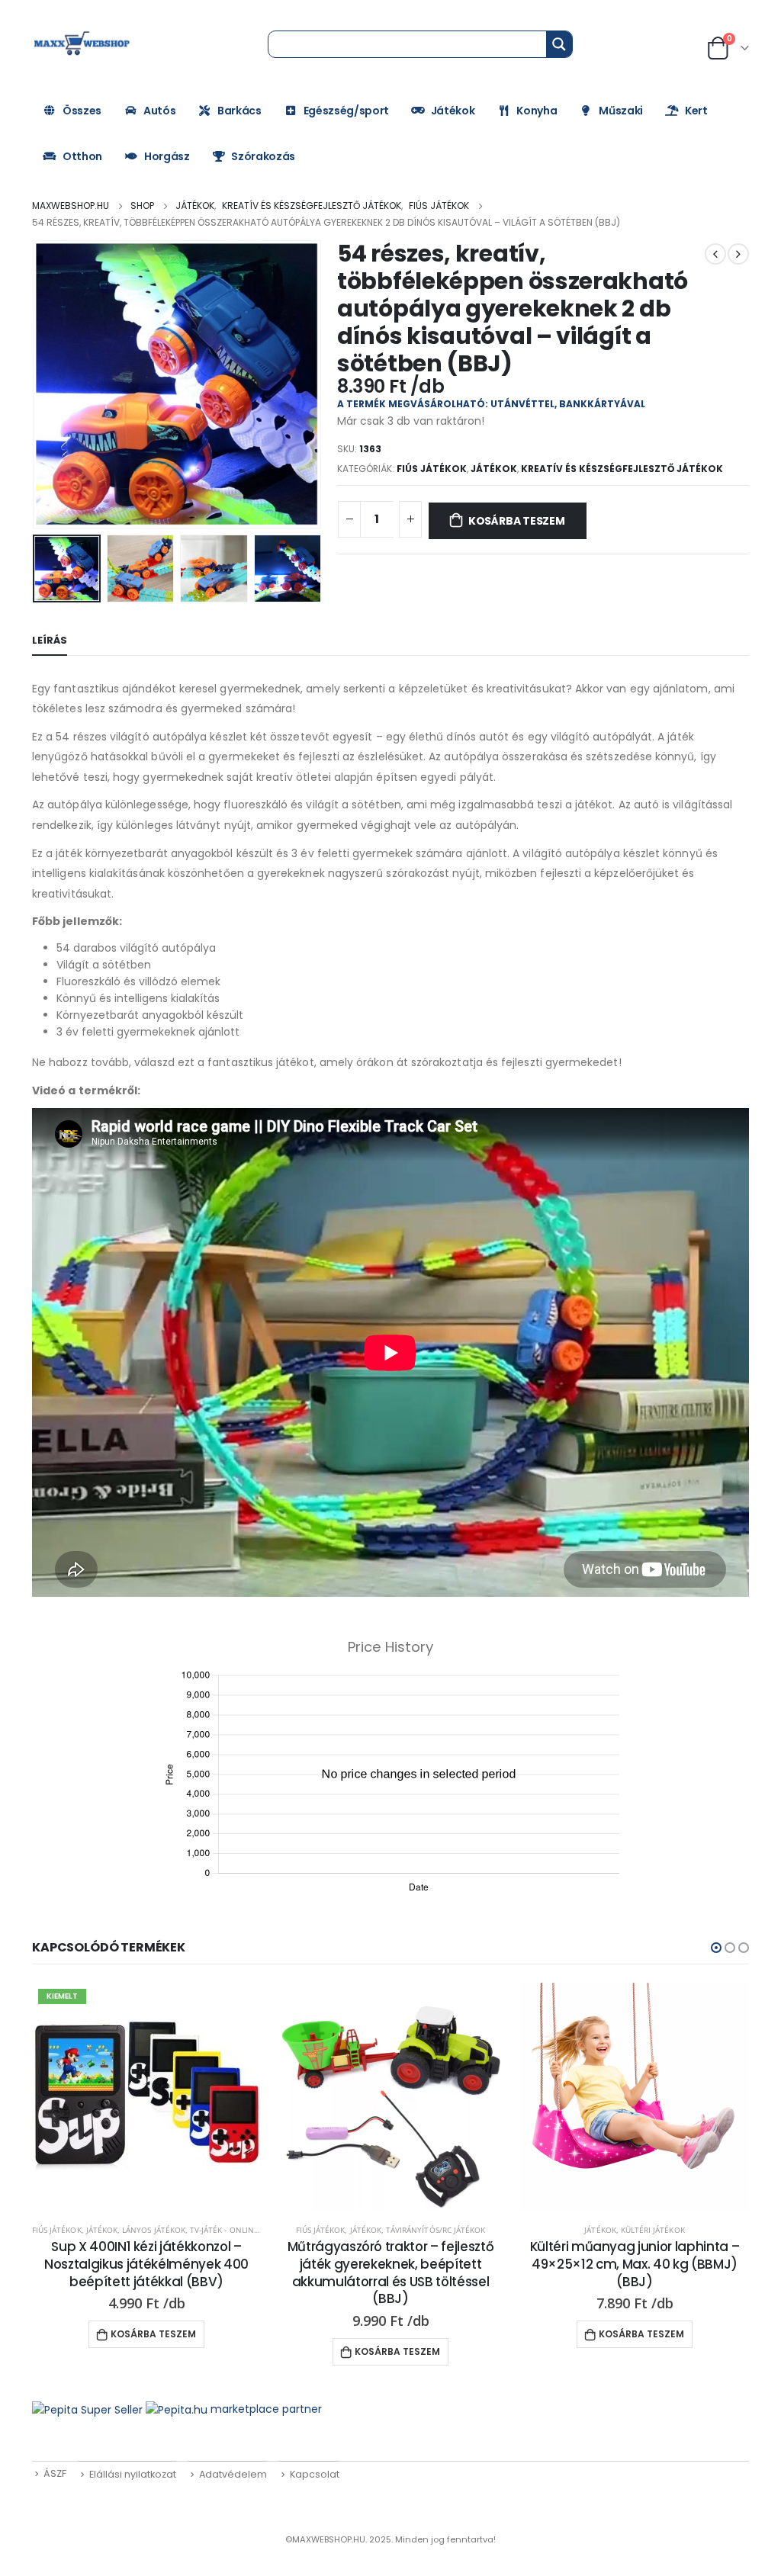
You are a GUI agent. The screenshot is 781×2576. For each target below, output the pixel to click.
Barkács (239, 111)
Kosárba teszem (517, 521)
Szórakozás (263, 156)
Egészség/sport (346, 111)
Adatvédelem (233, 2474)
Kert (696, 111)
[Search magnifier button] (559, 44)
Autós (159, 111)
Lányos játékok (154, 2230)
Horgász (167, 156)
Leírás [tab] (50, 640)
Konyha (537, 111)
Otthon (82, 156)
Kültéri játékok (653, 2230)
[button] (716, 1948)
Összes (82, 111)
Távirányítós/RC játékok (435, 2230)
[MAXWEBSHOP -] (83, 43)
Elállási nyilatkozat (133, 2474)
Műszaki (621, 111)
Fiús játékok (432, 469)
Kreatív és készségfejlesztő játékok (622, 469)
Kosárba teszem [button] (153, 2334)
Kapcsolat (315, 2474)
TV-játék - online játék (236, 2230)
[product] (390, 2097)
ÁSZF (55, 2473)
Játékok (453, 111)
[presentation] (36, 384)
